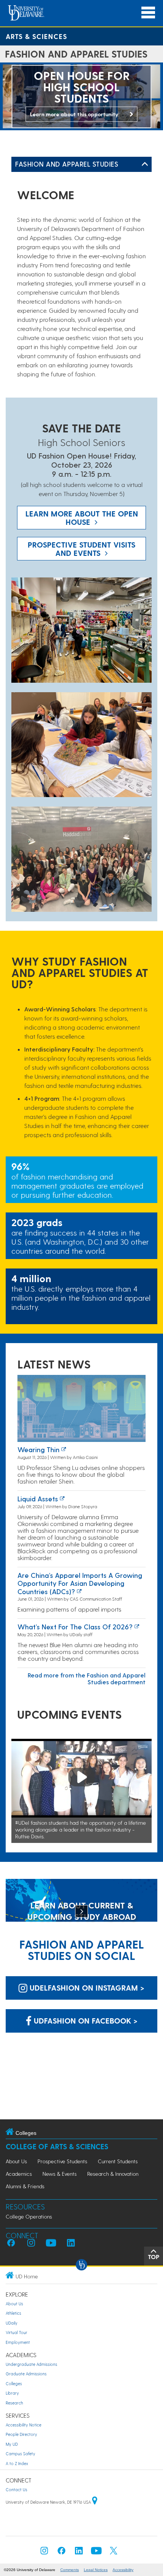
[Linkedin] (79, 2553)
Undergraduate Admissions (31, 2364)
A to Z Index (17, 2463)
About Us (16, 2161)
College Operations (29, 2216)
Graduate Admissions (26, 2374)
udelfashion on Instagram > (86, 1988)
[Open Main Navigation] (148, 13)
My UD (12, 2444)
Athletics (13, 2313)
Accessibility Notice (24, 2425)
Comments (70, 2570)
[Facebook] (61, 2553)
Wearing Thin (38, 1449)
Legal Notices (96, 2570)
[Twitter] (114, 2553)
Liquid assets (38, 1499)
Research (14, 2403)
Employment (18, 2342)
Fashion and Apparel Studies (67, 164)
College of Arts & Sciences (57, 2146)
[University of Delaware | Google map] (95, 2502)
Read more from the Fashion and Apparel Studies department (87, 1678)
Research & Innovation (113, 2174)
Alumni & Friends (25, 2186)
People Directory (21, 2434)
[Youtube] (96, 2553)
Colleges (14, 2383)
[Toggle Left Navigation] (145, 164)
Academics (19, 2174)
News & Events (60, 2174)
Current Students (118, 2161)
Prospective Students (62, 2161)
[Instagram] (44, 2553)
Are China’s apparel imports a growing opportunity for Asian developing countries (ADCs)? (80, 1583)
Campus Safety (20, 2454)
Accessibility (123, 2570)
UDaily (12, 2323)
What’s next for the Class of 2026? (75, 1627)
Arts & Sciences (36, 36)
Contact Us (16, 2489)
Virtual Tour (16, 2332)
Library (12, 2393)
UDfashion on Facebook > (85, 2021)
